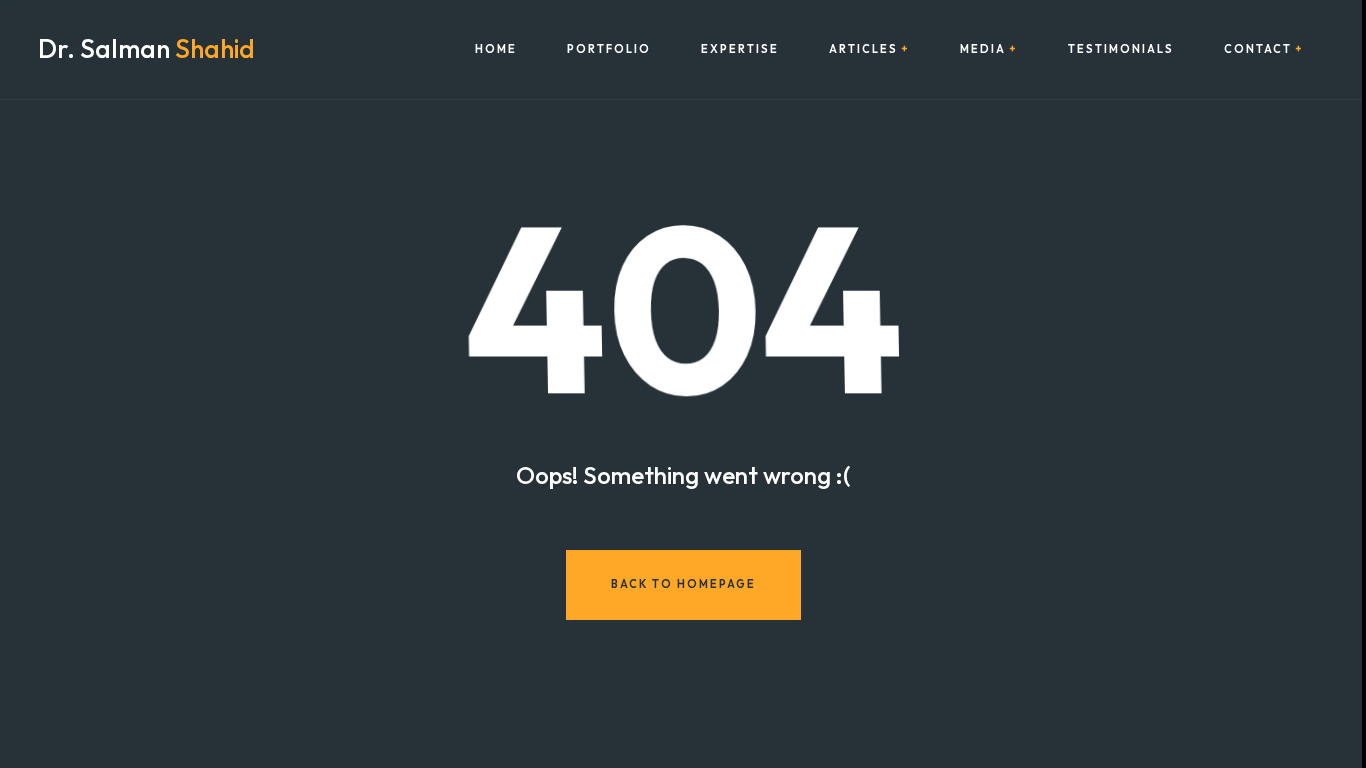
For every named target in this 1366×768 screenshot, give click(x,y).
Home (496, 49)
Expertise (740, 49)
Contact (1258, 49)
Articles (863, 49)
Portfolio (609, 49)
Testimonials (1121, 49)
